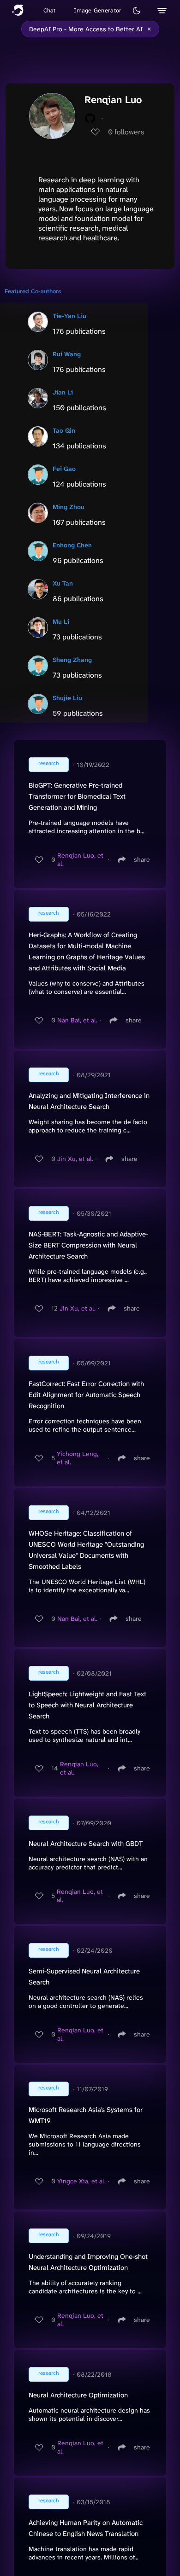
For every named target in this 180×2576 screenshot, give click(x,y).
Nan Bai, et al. (77, 1020)
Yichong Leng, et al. (78, 1458)
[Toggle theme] (137, 11)
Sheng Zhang (72, 660)
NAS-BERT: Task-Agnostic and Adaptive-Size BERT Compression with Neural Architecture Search (88, 1245)
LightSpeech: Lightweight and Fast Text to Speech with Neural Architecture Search (87, 1705)
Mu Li (61, 621)
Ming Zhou (69, 507)
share (142, 859)
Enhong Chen (72, 545)
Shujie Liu (67, 698)
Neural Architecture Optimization (78, 2395)
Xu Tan (63, 583)
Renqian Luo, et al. (80, 859)
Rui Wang (67, 354)
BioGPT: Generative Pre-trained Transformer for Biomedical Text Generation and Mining (77, 796)
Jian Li (63, 392)
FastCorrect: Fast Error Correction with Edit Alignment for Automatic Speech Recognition (86, 1395)
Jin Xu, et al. (75, 1159)
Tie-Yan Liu (69, 316)
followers (126, 132)
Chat (50, 10)
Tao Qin (64, 430)
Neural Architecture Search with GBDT (86, 1844)
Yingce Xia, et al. (81, 2181)
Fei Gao (64, 469)
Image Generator (98, 10)
